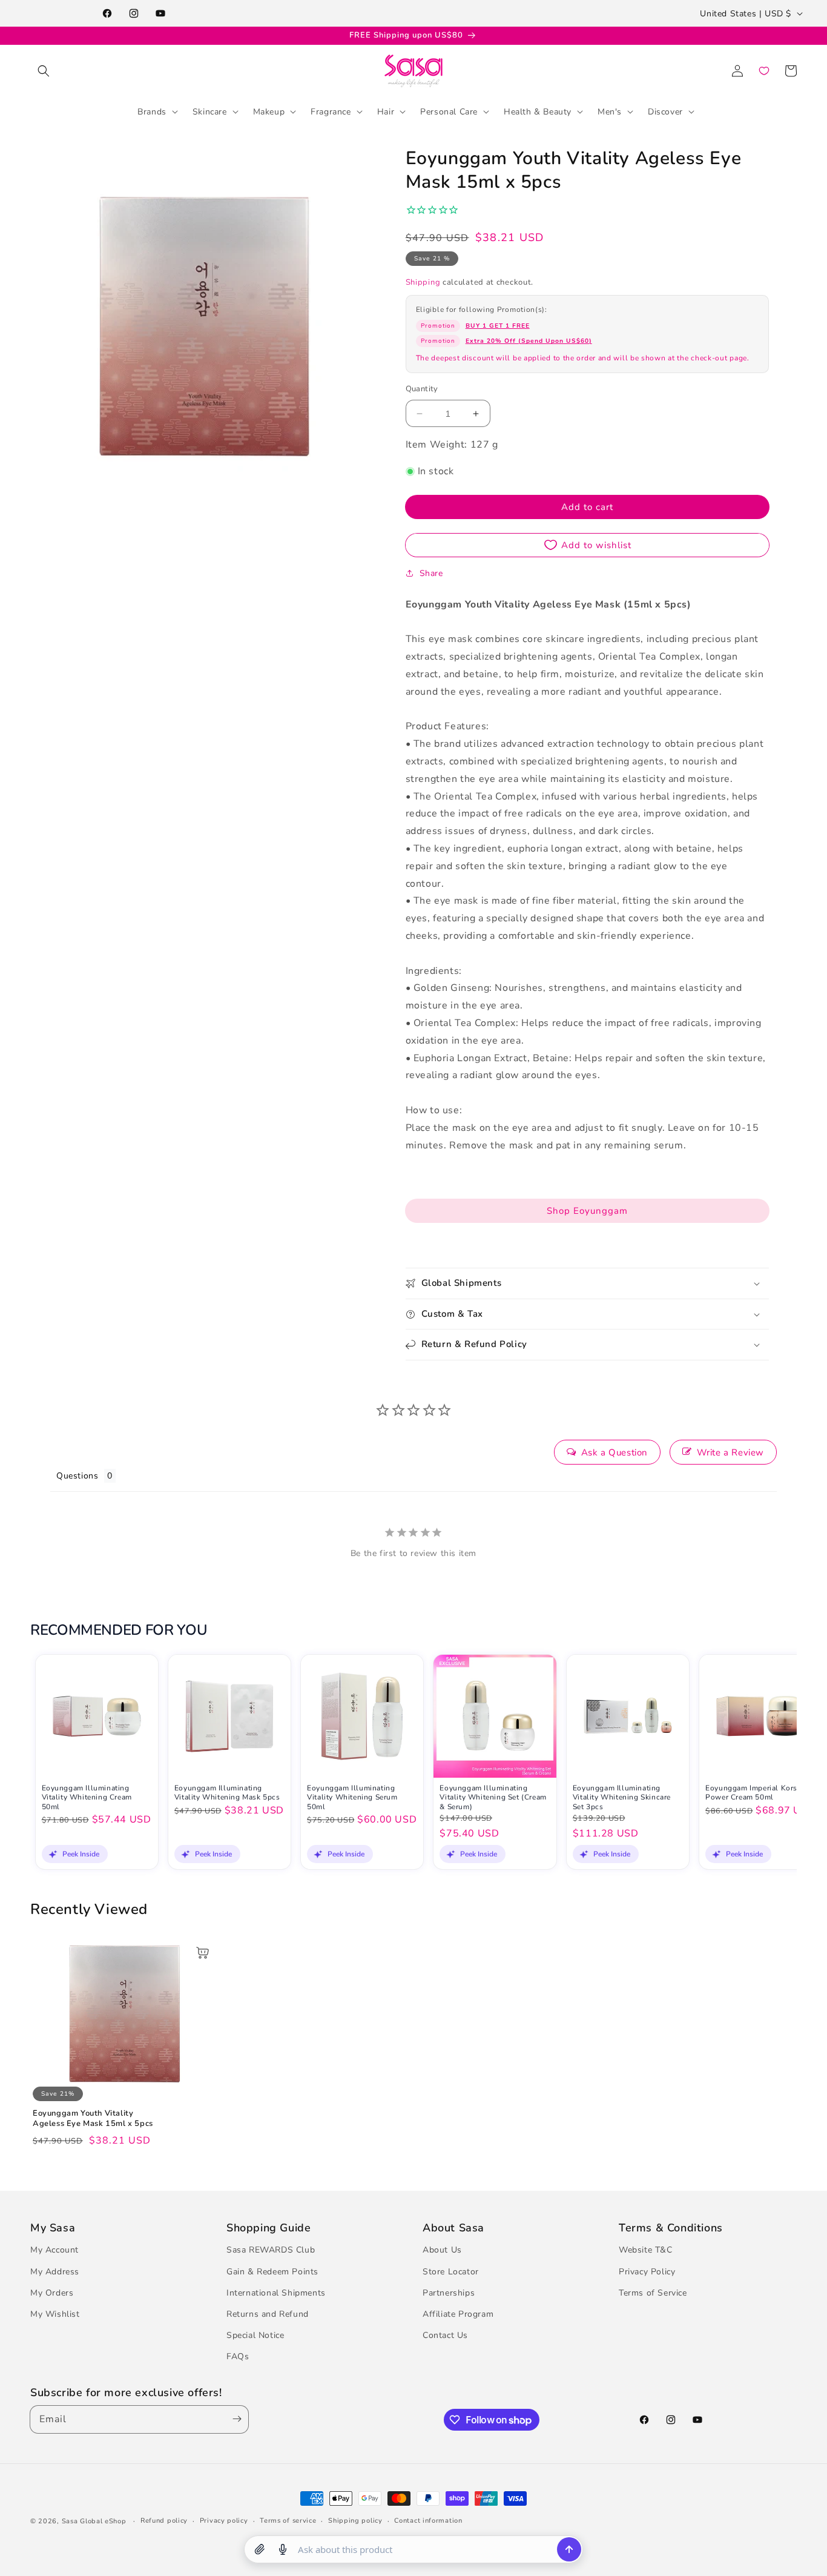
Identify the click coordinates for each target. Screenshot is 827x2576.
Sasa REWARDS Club (271, 2250)
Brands (152, 111)
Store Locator (451, 2272)
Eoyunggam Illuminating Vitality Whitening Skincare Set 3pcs (622, 1798)
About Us (442, 2250)
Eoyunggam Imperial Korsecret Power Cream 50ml (760, 1793)
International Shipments (276, 2293)
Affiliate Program (458, 2314)
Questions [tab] (77, 1476)
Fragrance (331, 111)
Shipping (423, 282)
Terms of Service (653, 2293)
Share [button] (431, 573)
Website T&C (646, 2250)
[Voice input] (283, 2549)
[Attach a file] (260, 2549)
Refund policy (164, 2521)
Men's (610, 111)
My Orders (52, 2293)
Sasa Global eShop (94, 2521)
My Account (54, 2250)
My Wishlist (55, 2314)
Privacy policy (224, 2521)
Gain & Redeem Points (272, 2272)
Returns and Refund (268, 2314)
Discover (665, 111)
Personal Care (449, 111)
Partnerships (449, 2293)
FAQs (238, 2357)
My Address (55, 2272)
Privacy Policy (647, 2272)
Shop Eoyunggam (587, 1211)
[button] (44, 71)
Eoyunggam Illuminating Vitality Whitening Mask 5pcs (227, 1793)
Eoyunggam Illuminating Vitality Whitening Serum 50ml (352, 1798)
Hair (386, 111)
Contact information (428, 2521)
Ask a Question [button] (614, 1452)
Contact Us (445, 2336)
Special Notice (255, 2336)
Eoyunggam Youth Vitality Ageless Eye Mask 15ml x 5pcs (93, 2119)
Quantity (422, 389)
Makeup (269, 111)
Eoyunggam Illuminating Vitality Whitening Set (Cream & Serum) (493, 1798)
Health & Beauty (538, 111)
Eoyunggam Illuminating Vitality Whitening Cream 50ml (87, 1798)
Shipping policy (355, 2521)
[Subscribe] (234, 2419)
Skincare (210, 111)
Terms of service (288, 2521)
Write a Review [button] (730, 1452)
